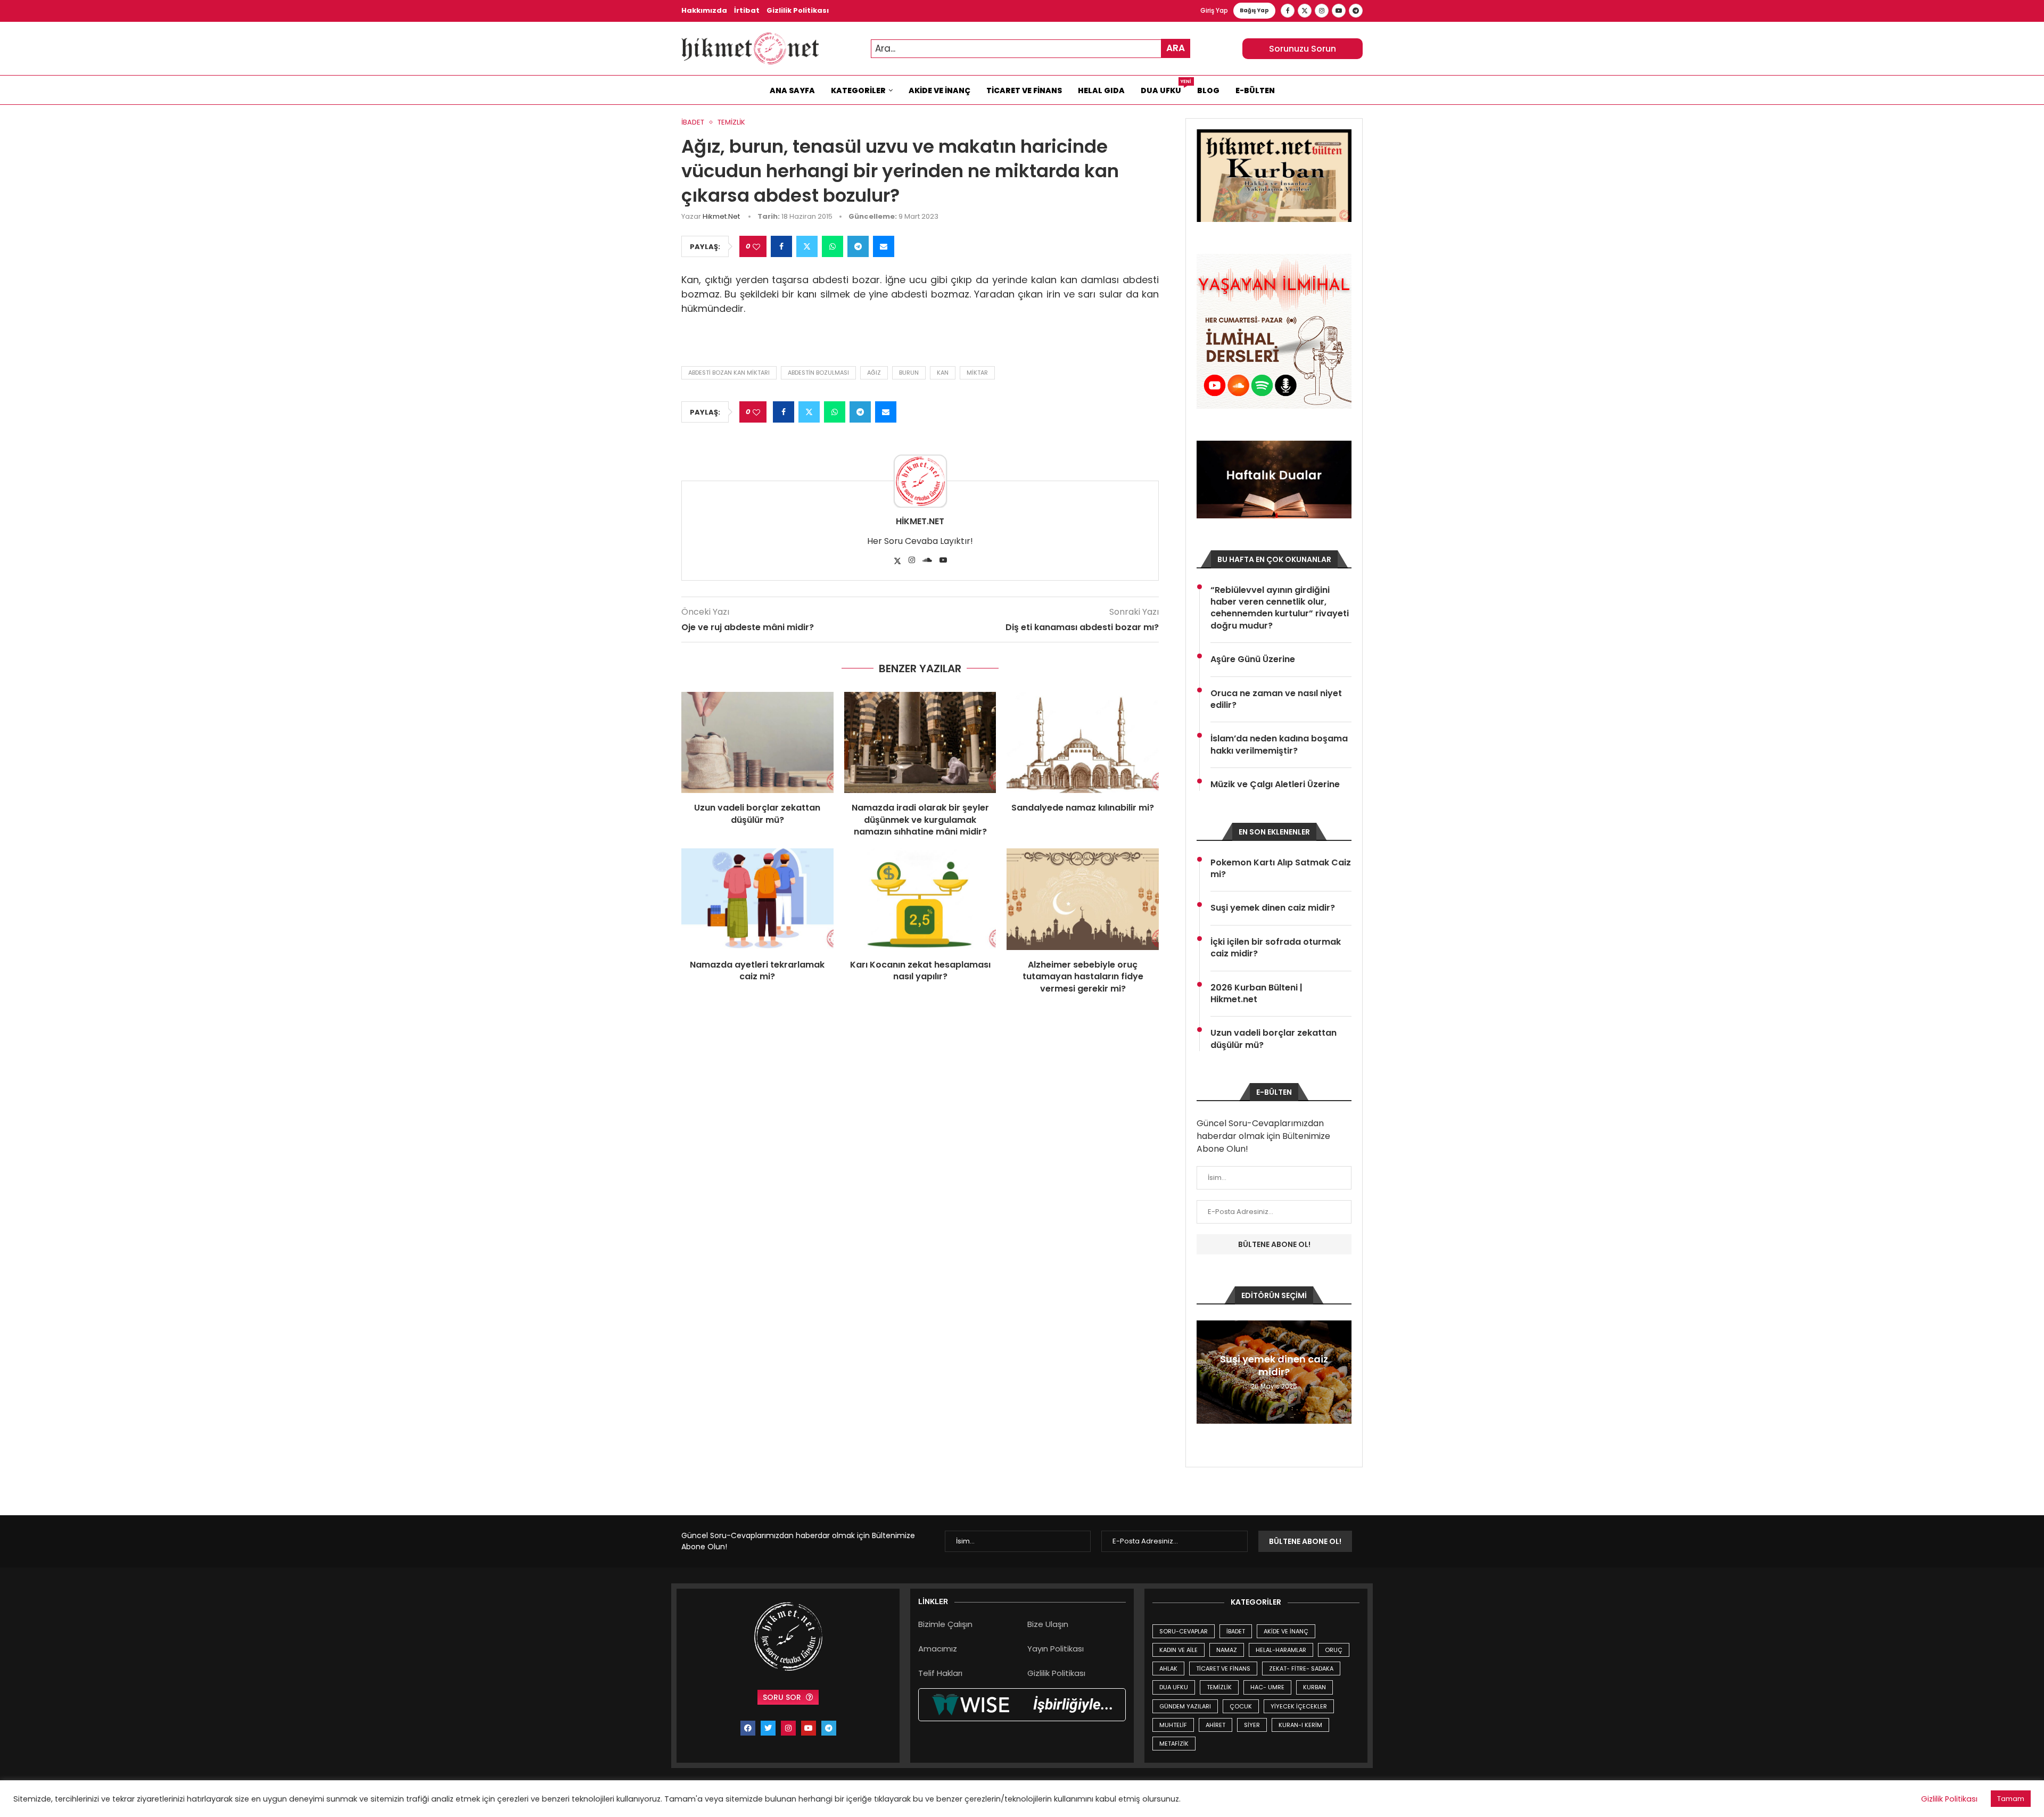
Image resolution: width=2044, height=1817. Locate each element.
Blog (1208, 90)
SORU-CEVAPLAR (1184, 1631)
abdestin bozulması (818, 373)
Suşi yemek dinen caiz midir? (1273, 908)
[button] (1206, 1372)
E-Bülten (1255, 90)
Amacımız (938, 1649)
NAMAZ (1227, 1650)
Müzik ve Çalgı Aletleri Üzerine (1275, 784)
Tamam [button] (2011, 1799)
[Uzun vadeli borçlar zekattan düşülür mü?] (757, 742)
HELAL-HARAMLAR (1281, 1650)
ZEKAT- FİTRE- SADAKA (1301, 1669)
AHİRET (1215, 1725)
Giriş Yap (1214, 10)
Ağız (874, 373)
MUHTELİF (1173, 1725)
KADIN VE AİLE (1178, 1650)
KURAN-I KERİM (1300, 1725)
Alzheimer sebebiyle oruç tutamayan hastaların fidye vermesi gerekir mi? (1083, 977)
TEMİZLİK (1219, 1687)
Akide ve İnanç (939, 90)
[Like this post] (756, 247)
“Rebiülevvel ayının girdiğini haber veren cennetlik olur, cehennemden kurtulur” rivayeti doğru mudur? (1280, 608)
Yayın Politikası (1056, 1649)
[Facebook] (1288, 11)
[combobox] (1031, 49)
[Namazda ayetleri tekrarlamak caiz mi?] (757, 899)
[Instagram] (1322, 11)
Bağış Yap (1254, 10)
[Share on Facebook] (781, 246)
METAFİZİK (1174, 1744)
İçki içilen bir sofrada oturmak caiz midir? (1276, 948)
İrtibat (747, 10)
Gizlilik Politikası (798, 10)
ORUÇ (1334, 1650)
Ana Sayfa (792, 90)
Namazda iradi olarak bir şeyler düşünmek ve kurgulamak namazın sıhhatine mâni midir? (920, 820)
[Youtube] (1339, 11)
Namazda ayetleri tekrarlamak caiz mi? (757, 971)
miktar (977, 373)
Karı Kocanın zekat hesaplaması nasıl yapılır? (920, 971)
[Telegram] (1356, 11)
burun (909, 373)
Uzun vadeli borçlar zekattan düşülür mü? (757, 813)
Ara (1176, 48)
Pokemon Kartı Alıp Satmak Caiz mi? (1281, 869)
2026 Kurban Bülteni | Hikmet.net (1256, 994)
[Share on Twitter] (807, 246)
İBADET (1236, 1631)
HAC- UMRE (1267, 1687)
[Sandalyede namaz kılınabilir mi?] (1083, 742)
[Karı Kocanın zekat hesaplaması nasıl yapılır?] (920, 899)
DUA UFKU (1174, 1687)
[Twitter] (1305, 11)
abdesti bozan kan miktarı (729, 373)
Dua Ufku (1165, 88)
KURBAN (1314, 1687)
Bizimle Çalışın (945, 1624)
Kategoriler (858, 90)
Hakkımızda (704, 10)
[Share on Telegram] (858, 246)
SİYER (1252, 1725)
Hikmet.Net (721, 216)
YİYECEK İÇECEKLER (1299, 1706)
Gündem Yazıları (1185, 1706)
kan (943, 373)
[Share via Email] (884, 246)
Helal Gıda (1101, 90)
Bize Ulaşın (1048, 1624)
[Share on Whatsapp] (833, 246)
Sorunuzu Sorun (1303, 49)
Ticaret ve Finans (1024, 90)
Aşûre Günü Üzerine (1253, 659)
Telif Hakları (940, 1673)
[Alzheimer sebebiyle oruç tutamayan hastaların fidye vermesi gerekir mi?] (1083, 899)
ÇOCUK (1241, 1706)
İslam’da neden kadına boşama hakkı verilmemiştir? (1279, 745)
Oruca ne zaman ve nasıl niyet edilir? (1276, 699)
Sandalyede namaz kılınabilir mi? (1083, 808)
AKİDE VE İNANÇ (1286, 1631)
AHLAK (1168, 1669)
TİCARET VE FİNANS (1223, 1669)
